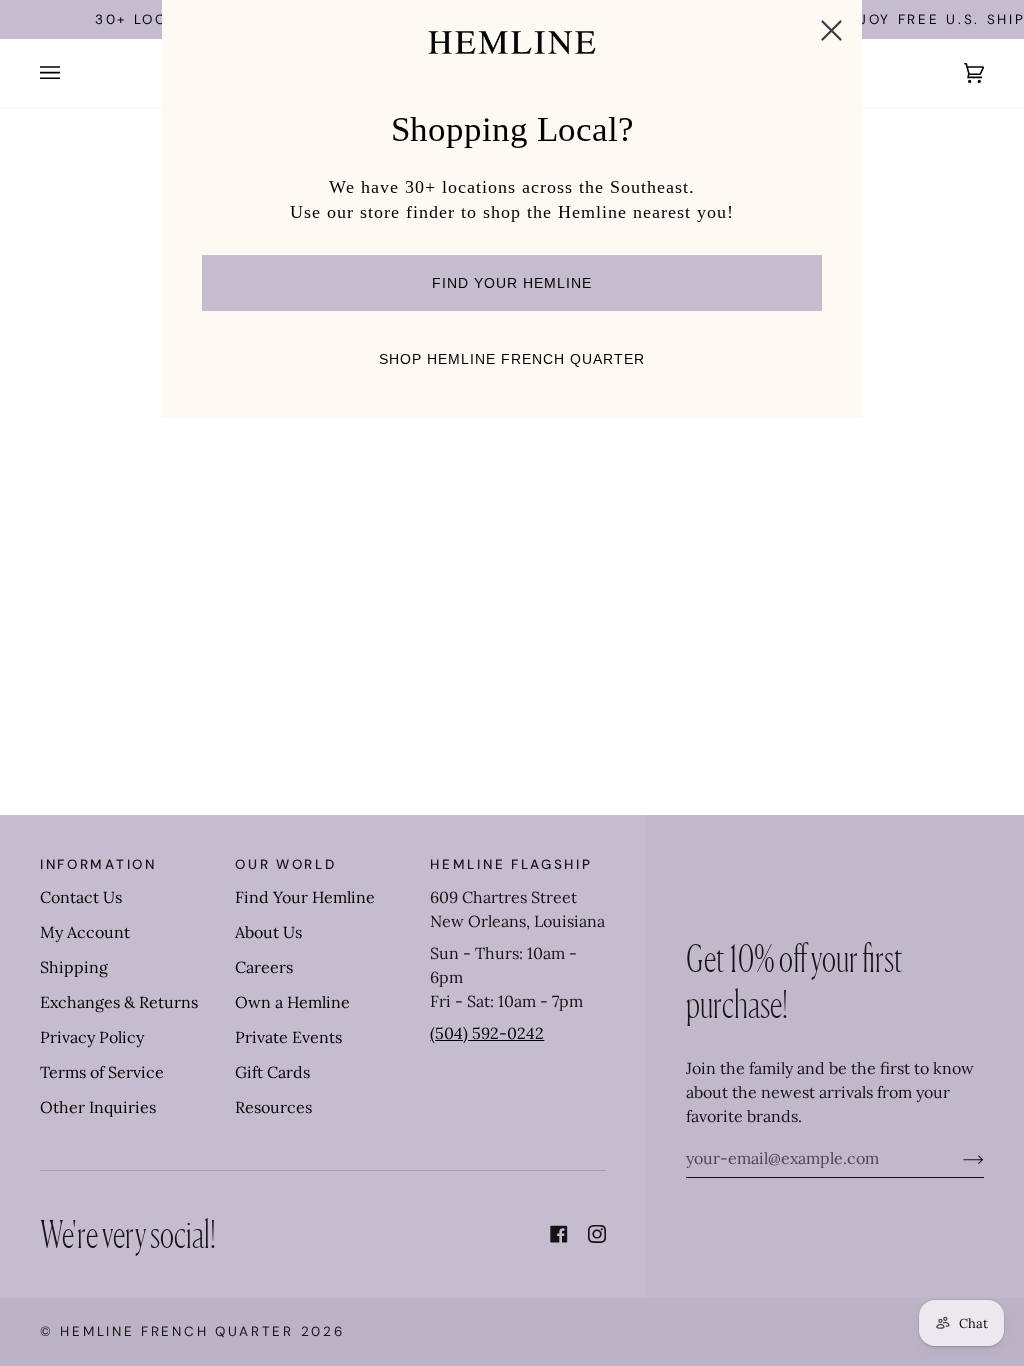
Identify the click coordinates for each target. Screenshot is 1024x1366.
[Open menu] (70, 73)
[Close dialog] (831, 30)
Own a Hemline (292, 1002)
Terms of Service (102, 1072)
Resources (273, 1107)
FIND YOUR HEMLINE (512, 283)
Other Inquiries (98, 1107)
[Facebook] (559, 1234)
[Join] (957, 1158)
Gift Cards (272, 1072)
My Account (85, 932)
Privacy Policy (92, 1037)
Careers (264, 967)
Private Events (288, 1037)
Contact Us (81, 897)
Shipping (74, 967)
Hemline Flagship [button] (511, 864)
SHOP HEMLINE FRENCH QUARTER (512, 359)
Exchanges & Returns (119, 1002)
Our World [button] (285, 864)
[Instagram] (597, 1234)
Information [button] (98, 864)
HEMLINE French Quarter (176, 1331)
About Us (268, 932)
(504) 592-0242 (487, 1033)
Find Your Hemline (305, 897)
